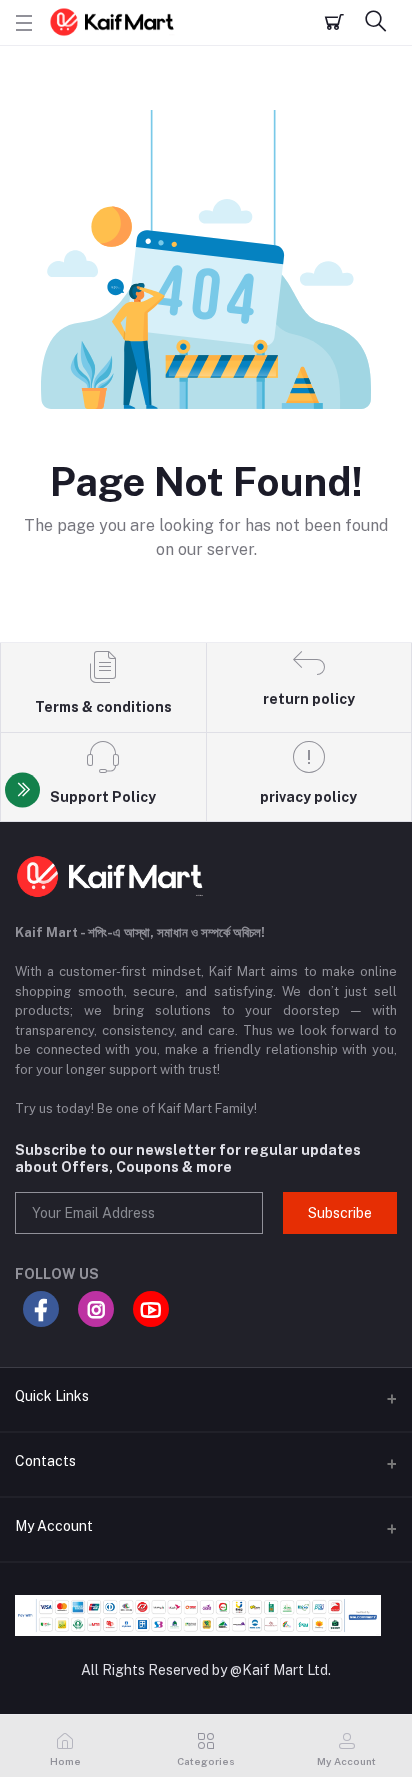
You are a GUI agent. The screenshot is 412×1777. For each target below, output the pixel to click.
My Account (54, 1526)
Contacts (45, 1461)
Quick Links (52, 1396)
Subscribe (340, 1213)
